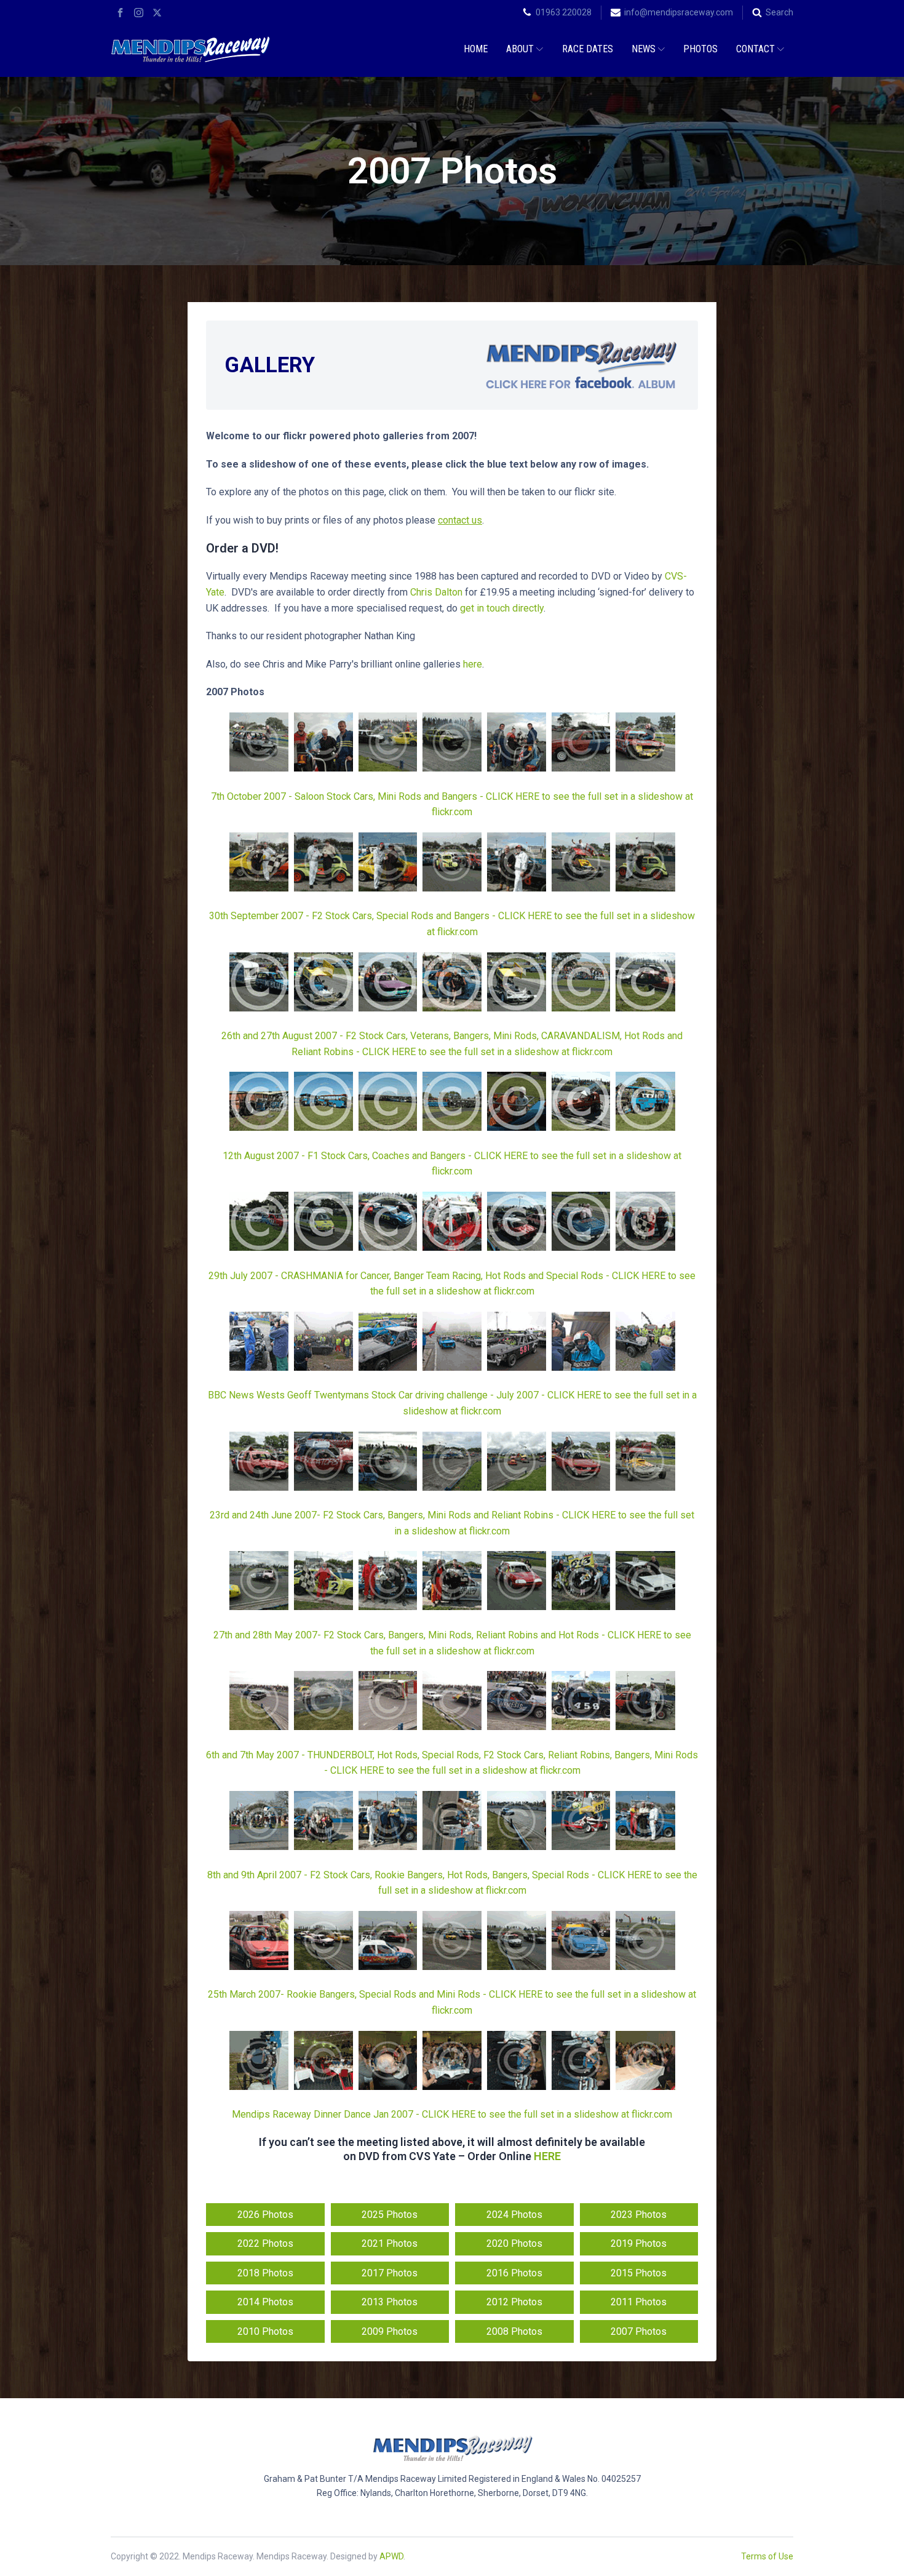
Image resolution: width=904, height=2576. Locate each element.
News (644, 49)
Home (476, 49)
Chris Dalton (436, 592)
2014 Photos (265, 2302)
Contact (755, 49)
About (520, 49)
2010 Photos (265, 2331)
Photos (700, 49)
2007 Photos (639, 2331)
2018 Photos (265, 2273)
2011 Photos (639, 2302)
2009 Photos (390, 2331)
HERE (547, 2156)
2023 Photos (639, 2215)
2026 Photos (265, 2215)
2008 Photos (514, 2331)
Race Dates (588, 49)
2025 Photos (390, 2215)
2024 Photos (514, 2215)
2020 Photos (514, 2243)
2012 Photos (514, 2302)
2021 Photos (390, 2243)
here (473, 664)
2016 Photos (514, 2273)
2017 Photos (390, 2273)
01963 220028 (564, 12)
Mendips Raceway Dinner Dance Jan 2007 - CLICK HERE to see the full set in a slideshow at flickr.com (452, 2114)
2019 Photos (639, 2243)
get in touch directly (502, 608)
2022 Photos (265, 2243)
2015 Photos (639, 2273)
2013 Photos (390, 2302)
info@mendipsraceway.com (679, 12)
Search (779, 12)
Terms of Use (767, 2556)
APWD (391, 2556)
